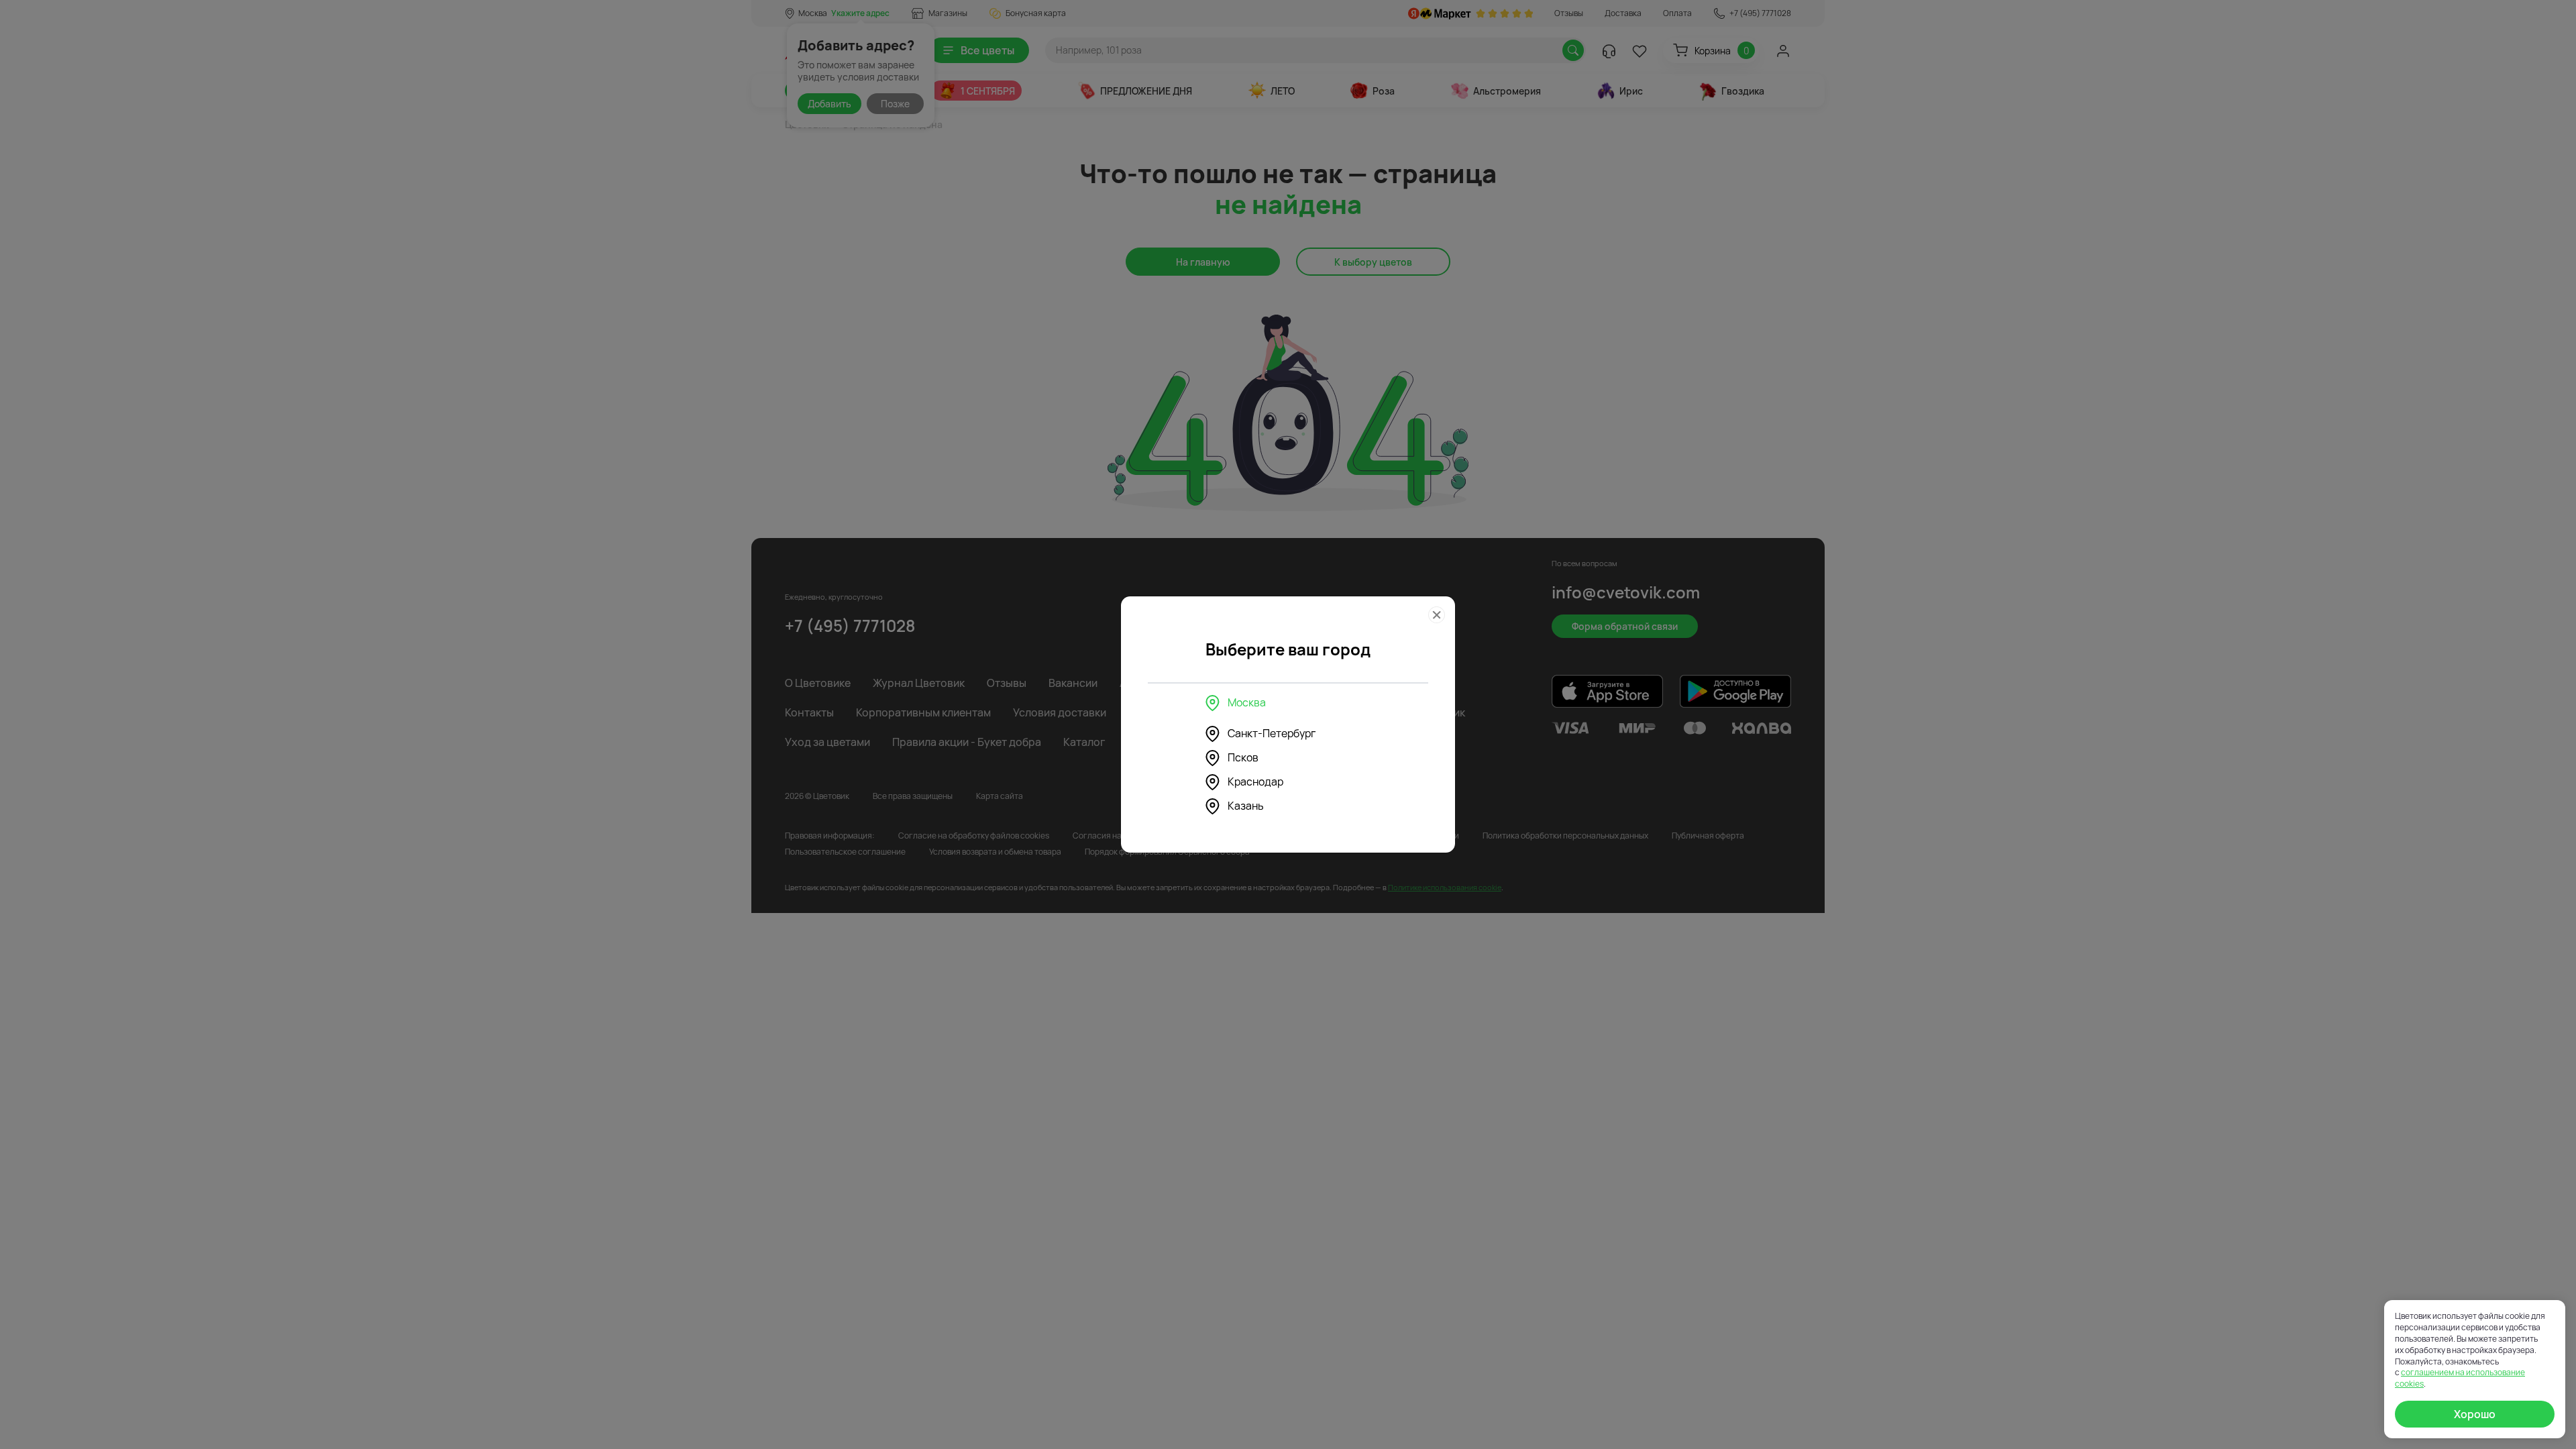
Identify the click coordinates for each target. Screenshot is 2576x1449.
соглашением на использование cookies (2460, 1378)
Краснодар (1255, 782)
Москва (1247, 702)
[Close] (1437, 615)
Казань (1246, 806)
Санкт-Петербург (1272, 733)
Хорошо (2475, 1414)
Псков (1243, 757)
